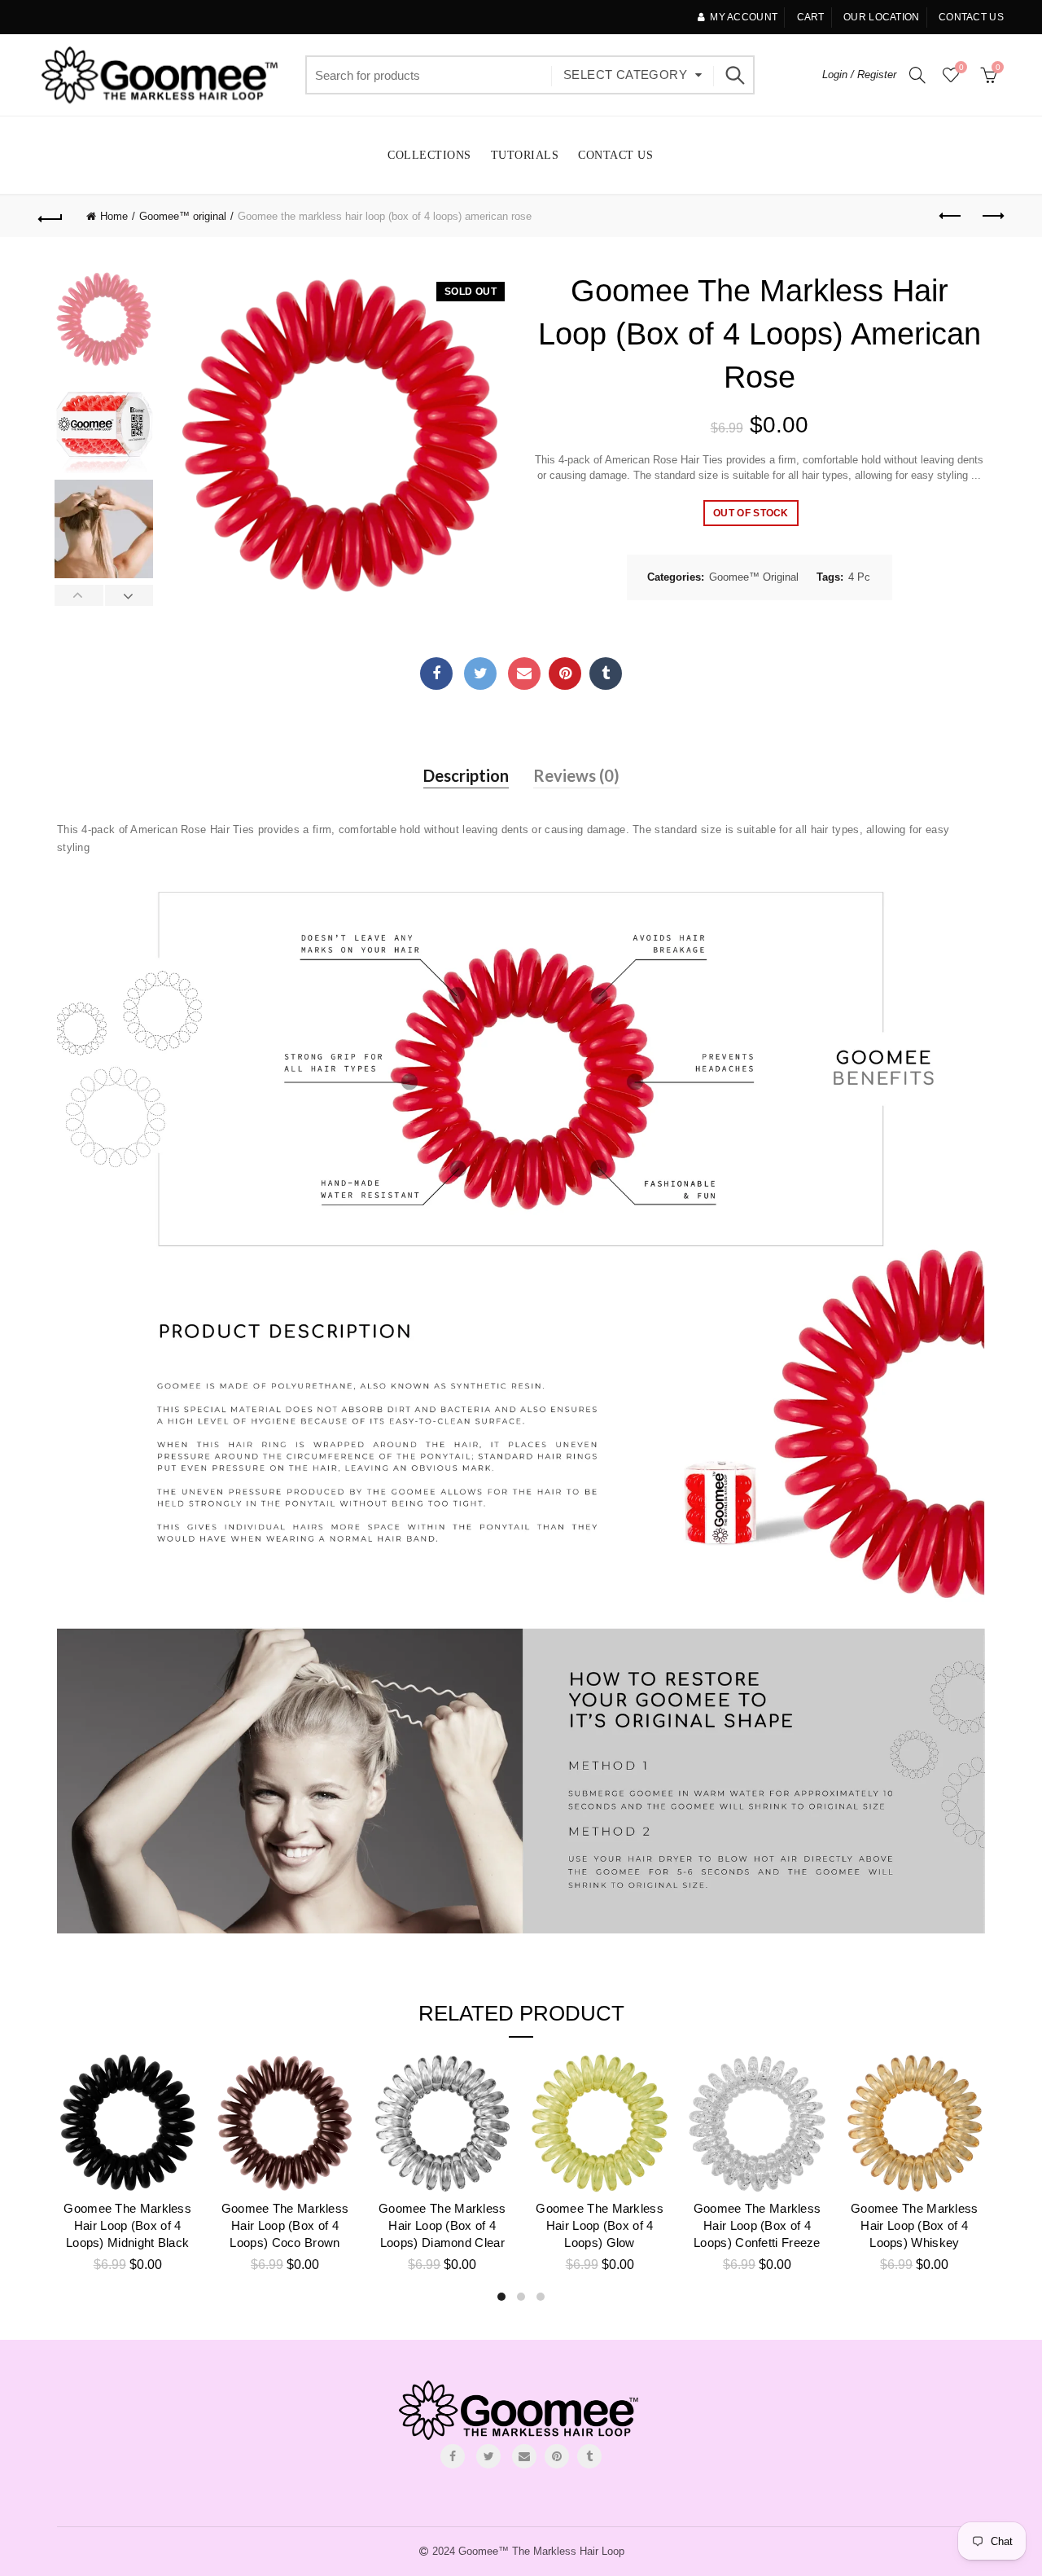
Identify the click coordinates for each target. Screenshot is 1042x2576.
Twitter (480, 674)
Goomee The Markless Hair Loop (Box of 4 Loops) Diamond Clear (442, 2225)
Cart (811, 17)
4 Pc (859, 577)
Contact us (971, 17)
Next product (992, 217)
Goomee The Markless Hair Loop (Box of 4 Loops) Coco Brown (285, 2225)
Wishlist (961, 67)
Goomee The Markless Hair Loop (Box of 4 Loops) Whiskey (915, 2225)
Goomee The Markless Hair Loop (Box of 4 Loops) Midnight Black (127, 2225)
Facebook (436, 674)
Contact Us (615, 155)
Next (129, 595)
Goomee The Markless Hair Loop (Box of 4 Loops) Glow (600, 2225)
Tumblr (606, 674)
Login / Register (859, 75)
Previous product (951, 217)
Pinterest (565, 674)
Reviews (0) (576, 775)
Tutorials (525, 155)
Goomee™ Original (754, 577)
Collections (429, 155)
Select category (625, 75)
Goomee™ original (183, 216)
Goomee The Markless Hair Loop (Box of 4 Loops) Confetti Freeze (757, 2225)
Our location (882, 17)
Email (524, 674)
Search (734, 75)
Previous (79, 595)
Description (466, 775)
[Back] (50, 217)
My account (744, 17)
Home (114, 216)
